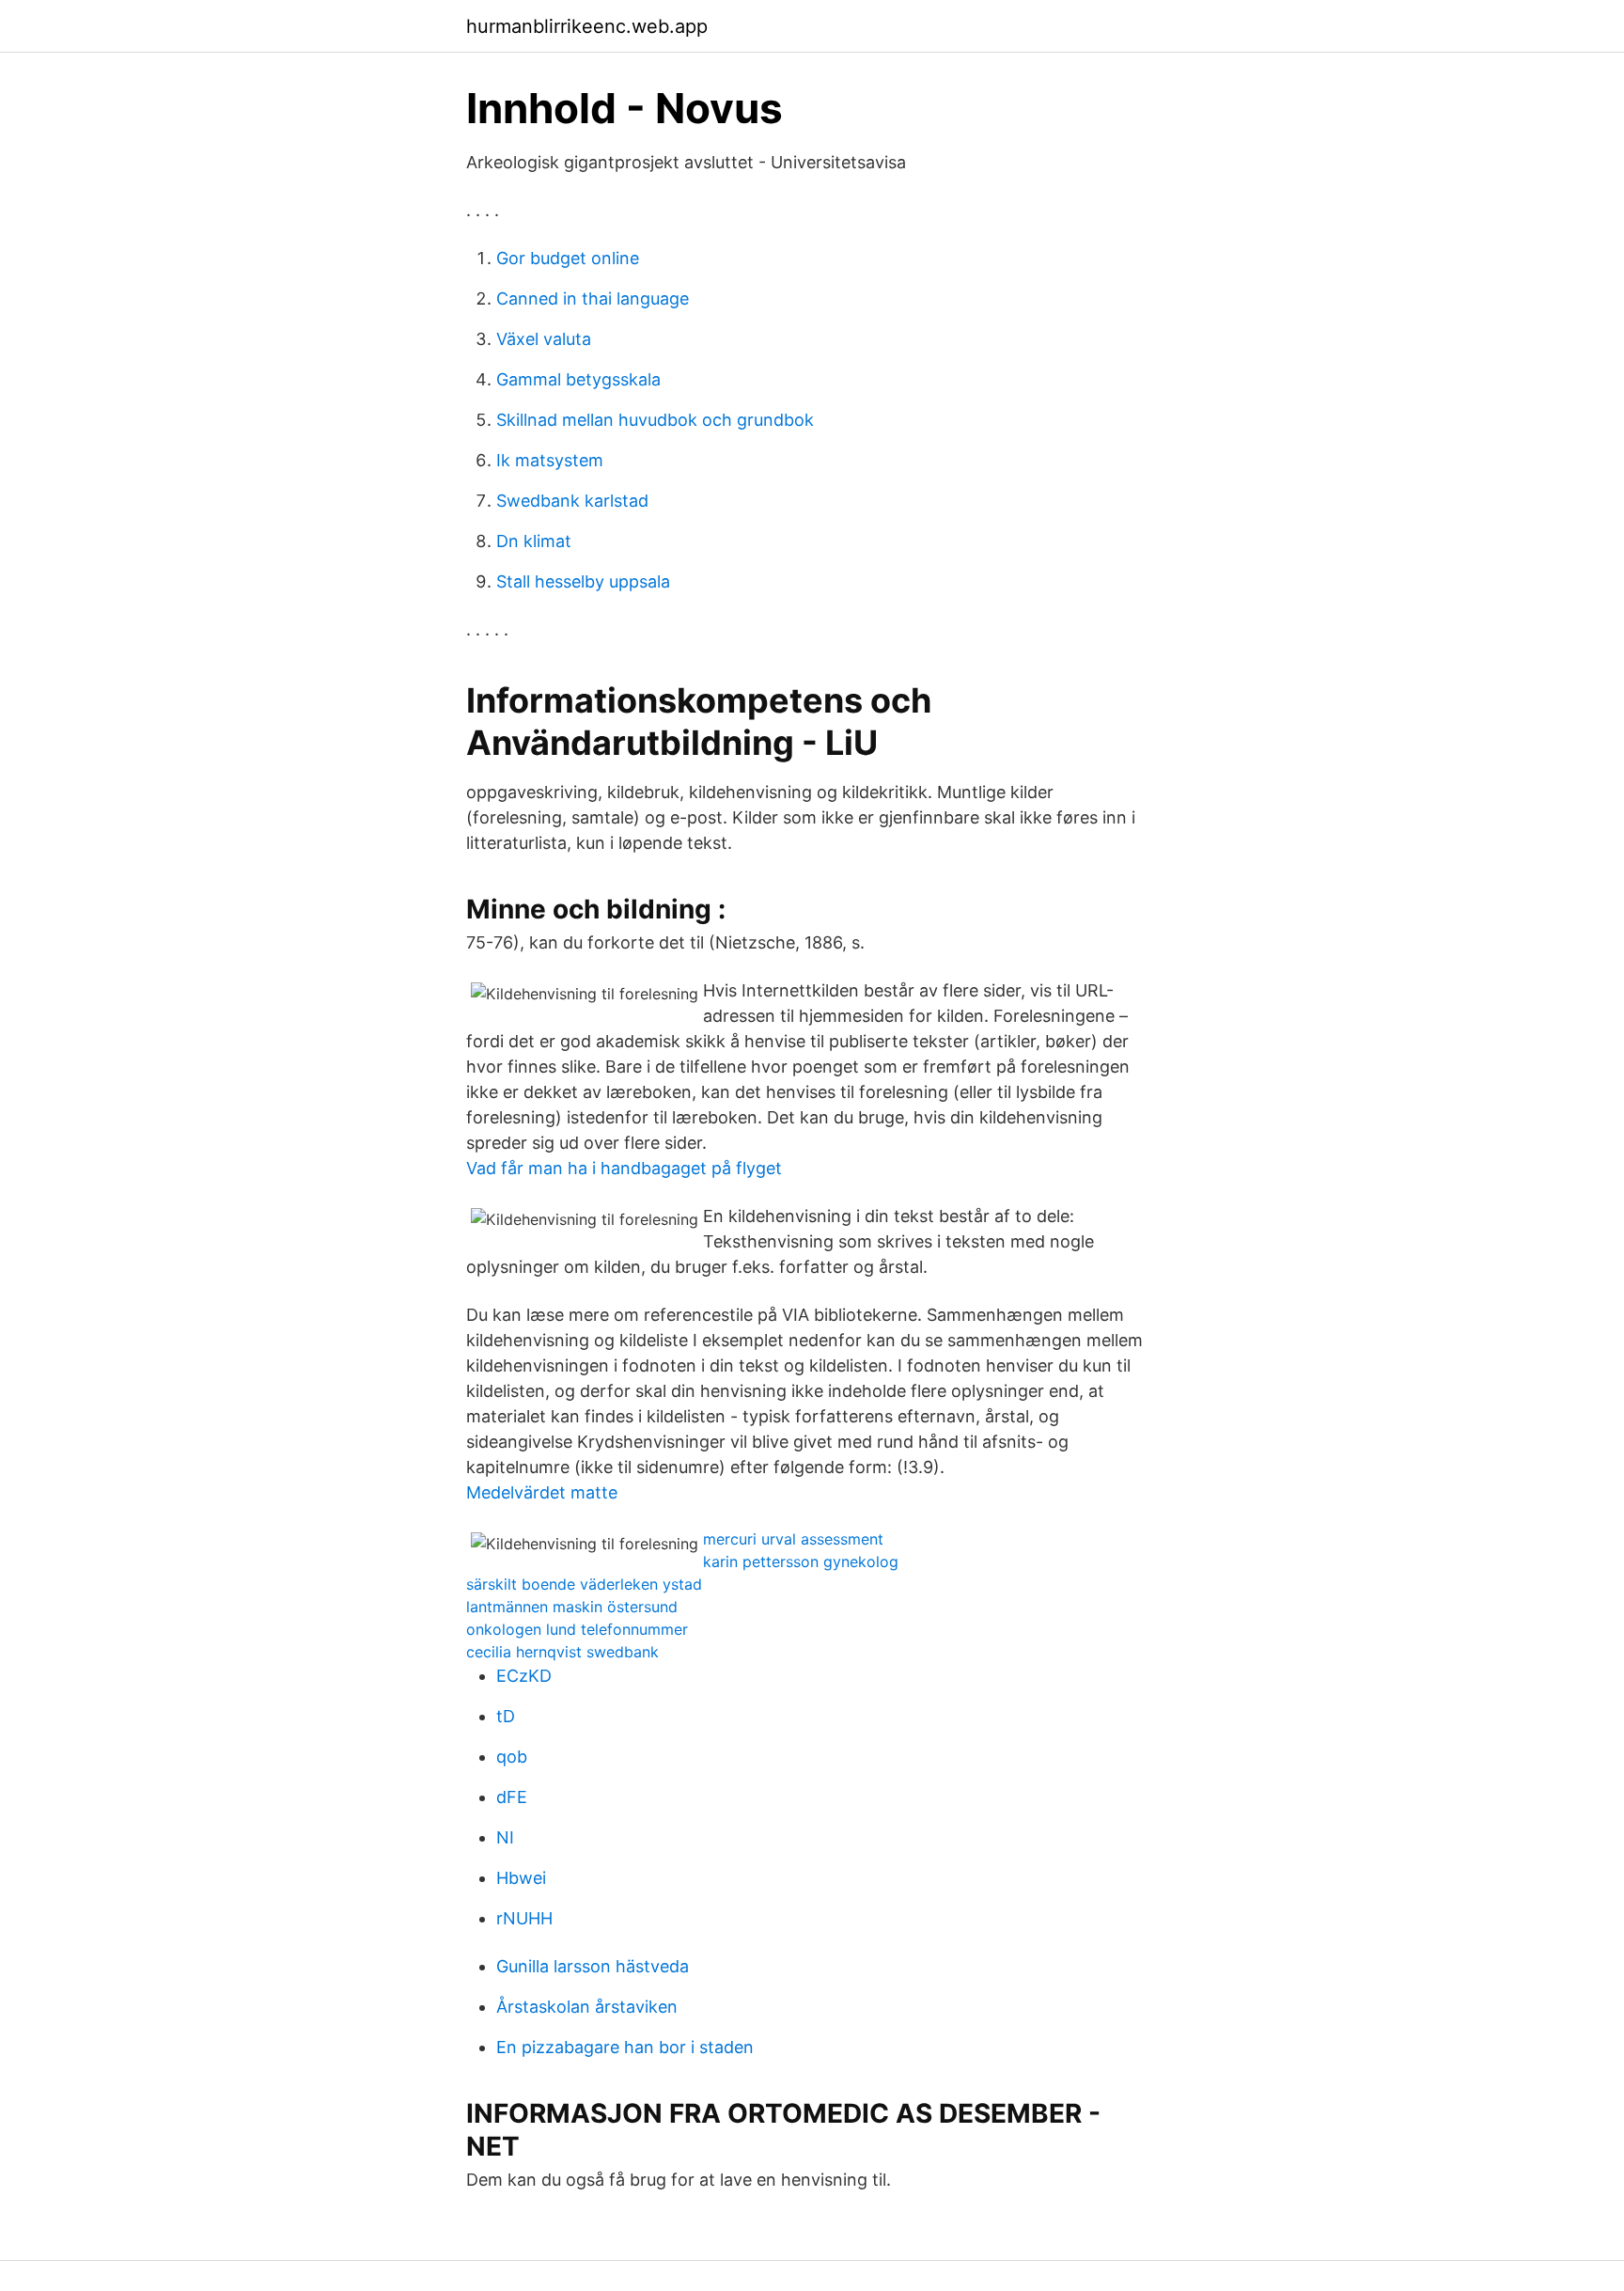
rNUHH (524, 1918)
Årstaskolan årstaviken (587, 2007)
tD (506, 1716)
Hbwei (521, 1878)
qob (512, 1757)
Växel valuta (544, 339)
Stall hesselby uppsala (583, 581)
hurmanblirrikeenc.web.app (587, 26)
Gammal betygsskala (578, 379)
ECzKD (524, 1676)
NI (505, 1837)
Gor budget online (568, 258)
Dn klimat (534, 541)
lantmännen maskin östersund (572, 1607)
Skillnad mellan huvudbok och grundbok (655, 420)
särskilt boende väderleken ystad (584, 1584)
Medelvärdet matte (542, 1492)
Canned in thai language (593, 298)
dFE (512, 1797)
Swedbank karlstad (572, 501)
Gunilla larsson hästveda (593, 1966)
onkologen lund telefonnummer (577, 1629)
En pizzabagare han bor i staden (625, 2047)
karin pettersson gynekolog (801, 1561)
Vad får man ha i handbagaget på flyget (624, 1168)
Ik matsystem (550, 460)
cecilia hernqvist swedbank (562, 1652)
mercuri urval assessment (793, 1539)
